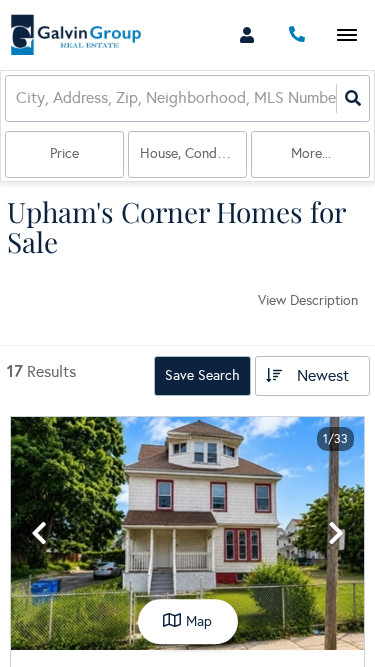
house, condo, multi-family (193, 153)
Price (64, 153)
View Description (308, 300)
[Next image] (336, 534)
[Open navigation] (346, 35)
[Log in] (246, 35)
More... (311, 153)
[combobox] (18, 98)
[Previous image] (39, 534)
